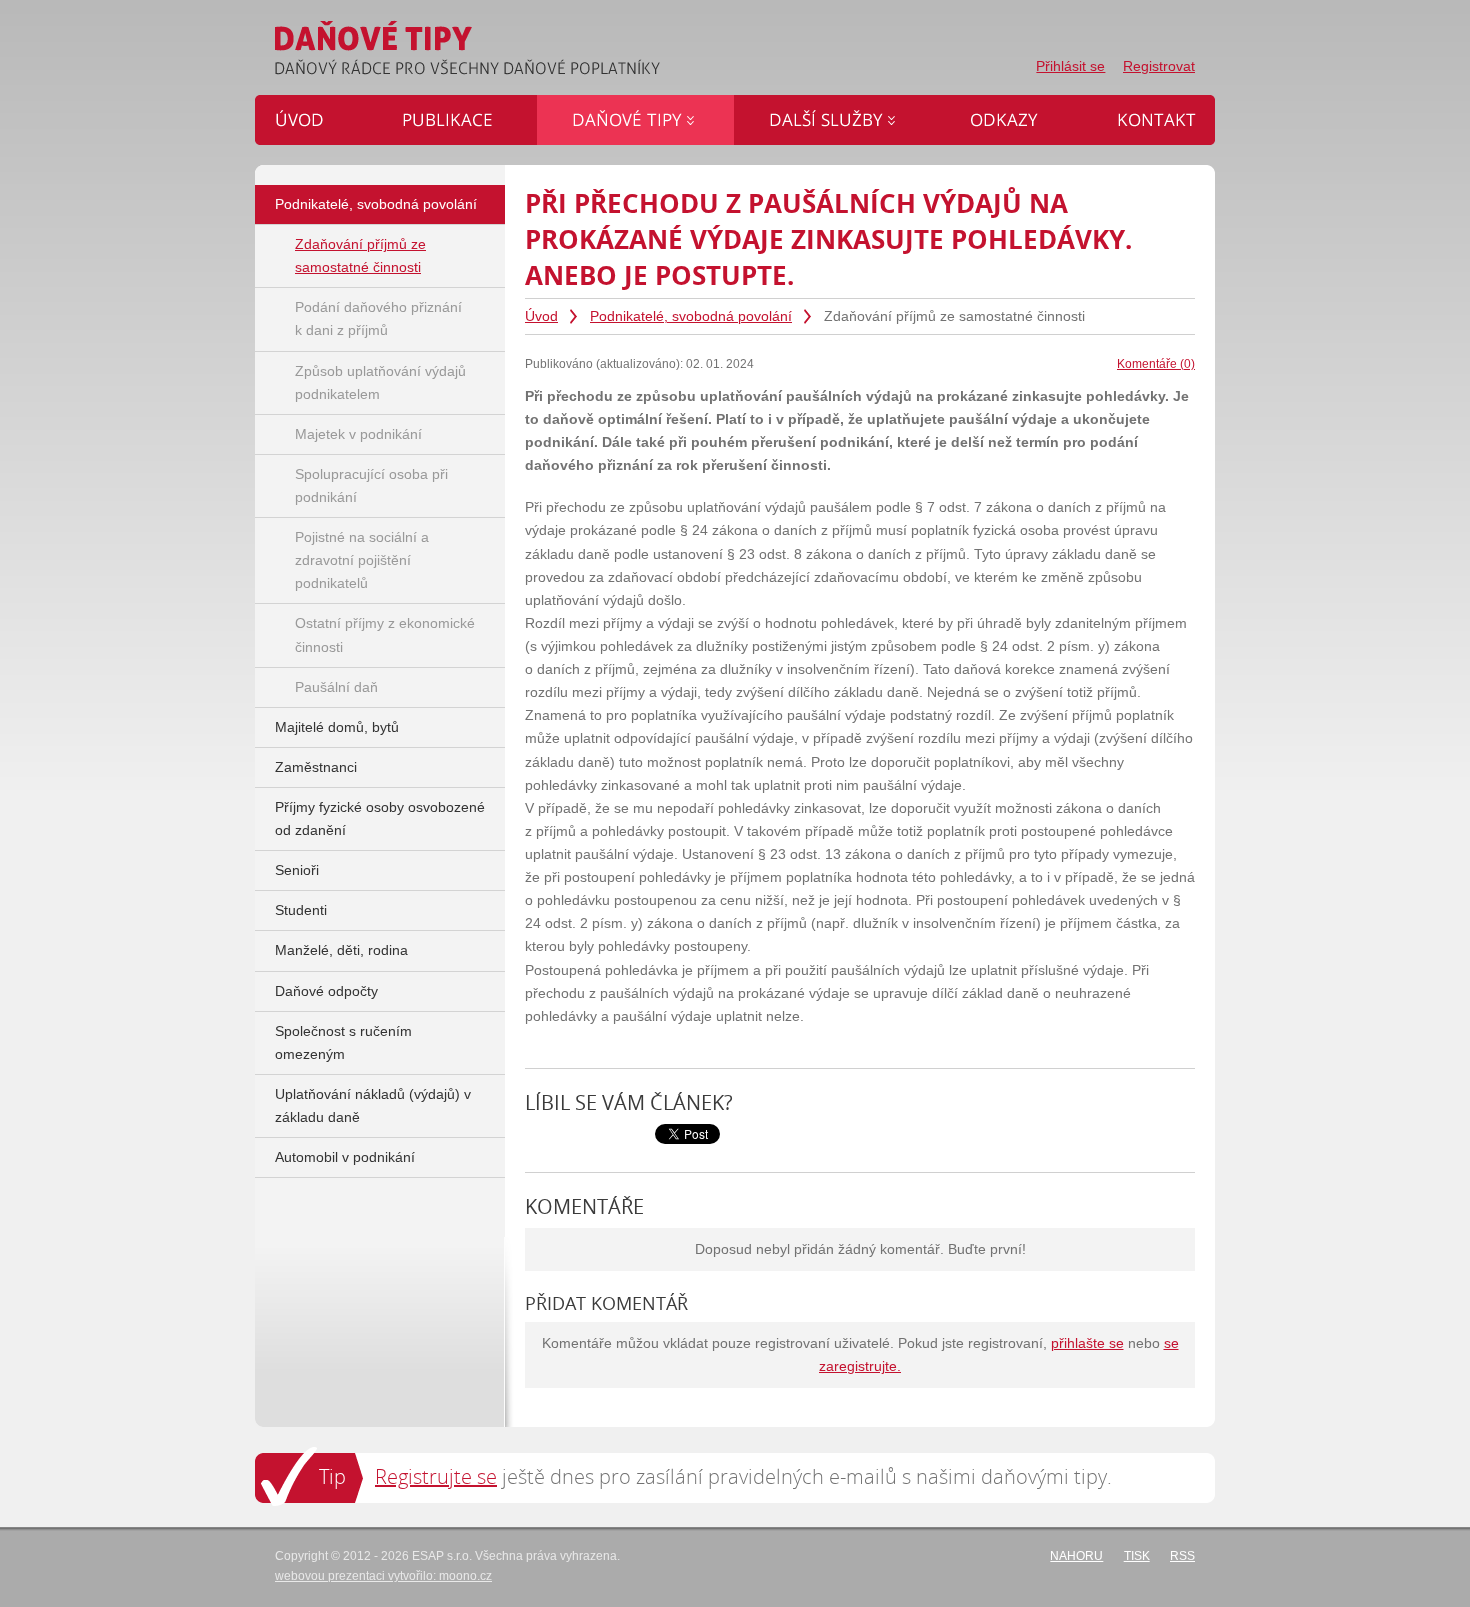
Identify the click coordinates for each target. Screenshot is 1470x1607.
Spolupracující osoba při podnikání (371, 486)
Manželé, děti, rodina (341, 950)
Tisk (1137, 1556)
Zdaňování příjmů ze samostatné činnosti (360, 256)
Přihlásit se (1070, 66)
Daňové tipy (574, 106)
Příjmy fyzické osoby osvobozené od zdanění (380, 819)
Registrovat (1159, 66)
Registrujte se (436, 1476)
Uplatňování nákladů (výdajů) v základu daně (373, 1106)
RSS (1182, 1556)
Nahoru (1076, 1556)
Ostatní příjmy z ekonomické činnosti (385, 635)
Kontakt (1105, 106)
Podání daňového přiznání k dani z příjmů (378, 319)
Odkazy (960, 106)
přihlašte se (1087, 1343)
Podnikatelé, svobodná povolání (691, 316)
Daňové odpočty (326, 991)
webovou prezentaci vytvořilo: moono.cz (383, 1576)
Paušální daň (336, 687)
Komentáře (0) (1156, 364)
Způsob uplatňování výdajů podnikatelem (380, 383)
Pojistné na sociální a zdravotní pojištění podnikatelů (362, 560)
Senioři (297, 870)
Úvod (541, 316)
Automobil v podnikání (345, 1157)
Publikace (401, 106)
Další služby (772, 106)
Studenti (301, 910)
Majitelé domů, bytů (337, 727)
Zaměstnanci (316, 767)
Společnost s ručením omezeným (343, 1043)
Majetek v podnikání (358, 434)
